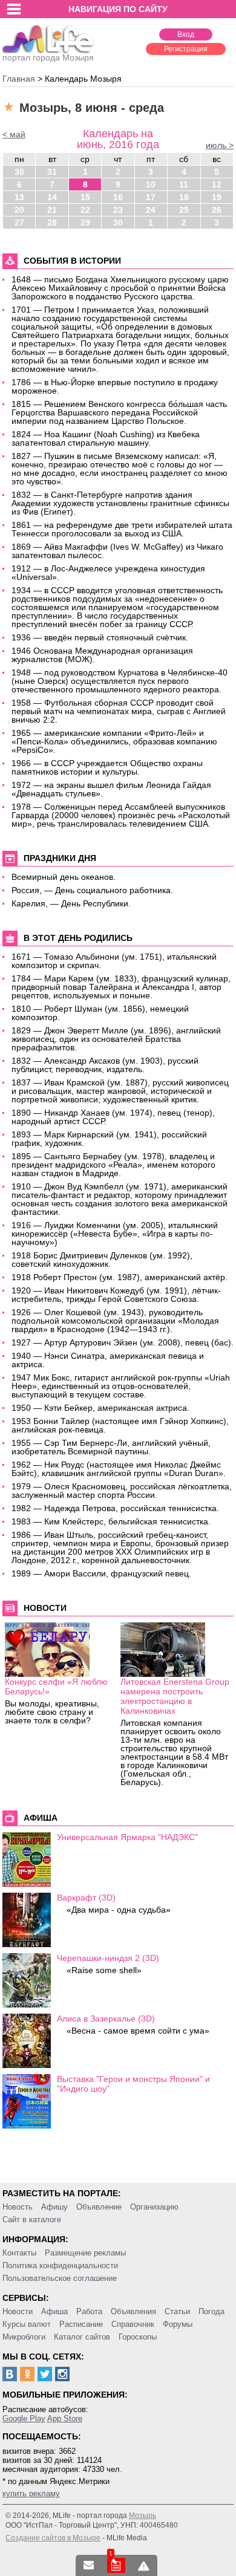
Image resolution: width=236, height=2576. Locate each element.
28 (52, 223)
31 (52, 172)
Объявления (133, 2311)
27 (19, 223)
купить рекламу (31, 2493)
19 (217, 197)
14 (52, 197)
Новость (18, 2207)
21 (52, 210)
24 (151, 210)
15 (85, 197)
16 (118, 197)
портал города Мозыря (48, 57)
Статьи (177, 2311)
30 (19, 172)
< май (14, 134)
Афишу (54, 2207)
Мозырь (143, 2516)
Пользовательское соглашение (60, 2278)
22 (85, 210)
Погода (211, 2311)
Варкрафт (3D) (86, 1898)
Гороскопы (138, 2337)
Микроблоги (24, 2337)
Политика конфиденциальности (60, 2265)
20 (19, 210)
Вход (186, 34)
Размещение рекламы (85, 2253)
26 (217, 210)
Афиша (54, 2311)
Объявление (99, 2207)
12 (217, 184)
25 (184, 210)
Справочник (133, 2324)
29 (85, 223)
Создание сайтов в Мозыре (53, 2538)
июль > (220, 145)
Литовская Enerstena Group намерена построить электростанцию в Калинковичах (175, 1696)
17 (151, 197)
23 (118, 210)
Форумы (178, 2324)
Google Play (24, 2418)
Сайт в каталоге (32, 2220)
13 (19, 197)
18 (184, 197)
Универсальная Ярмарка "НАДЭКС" (127, 1837)
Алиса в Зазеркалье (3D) (106, 2018)
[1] (116, 2565)
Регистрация (186, 49)
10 (151, 184)
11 (184, 184)
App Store (65, 2418)
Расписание (81, 2324)
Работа (89, 2311)
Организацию (154, 2207)
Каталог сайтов (82, 2337)
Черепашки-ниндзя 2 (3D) (108, 1958)
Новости (18, 2311)
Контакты (19, 2253)
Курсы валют (27, 2324)
